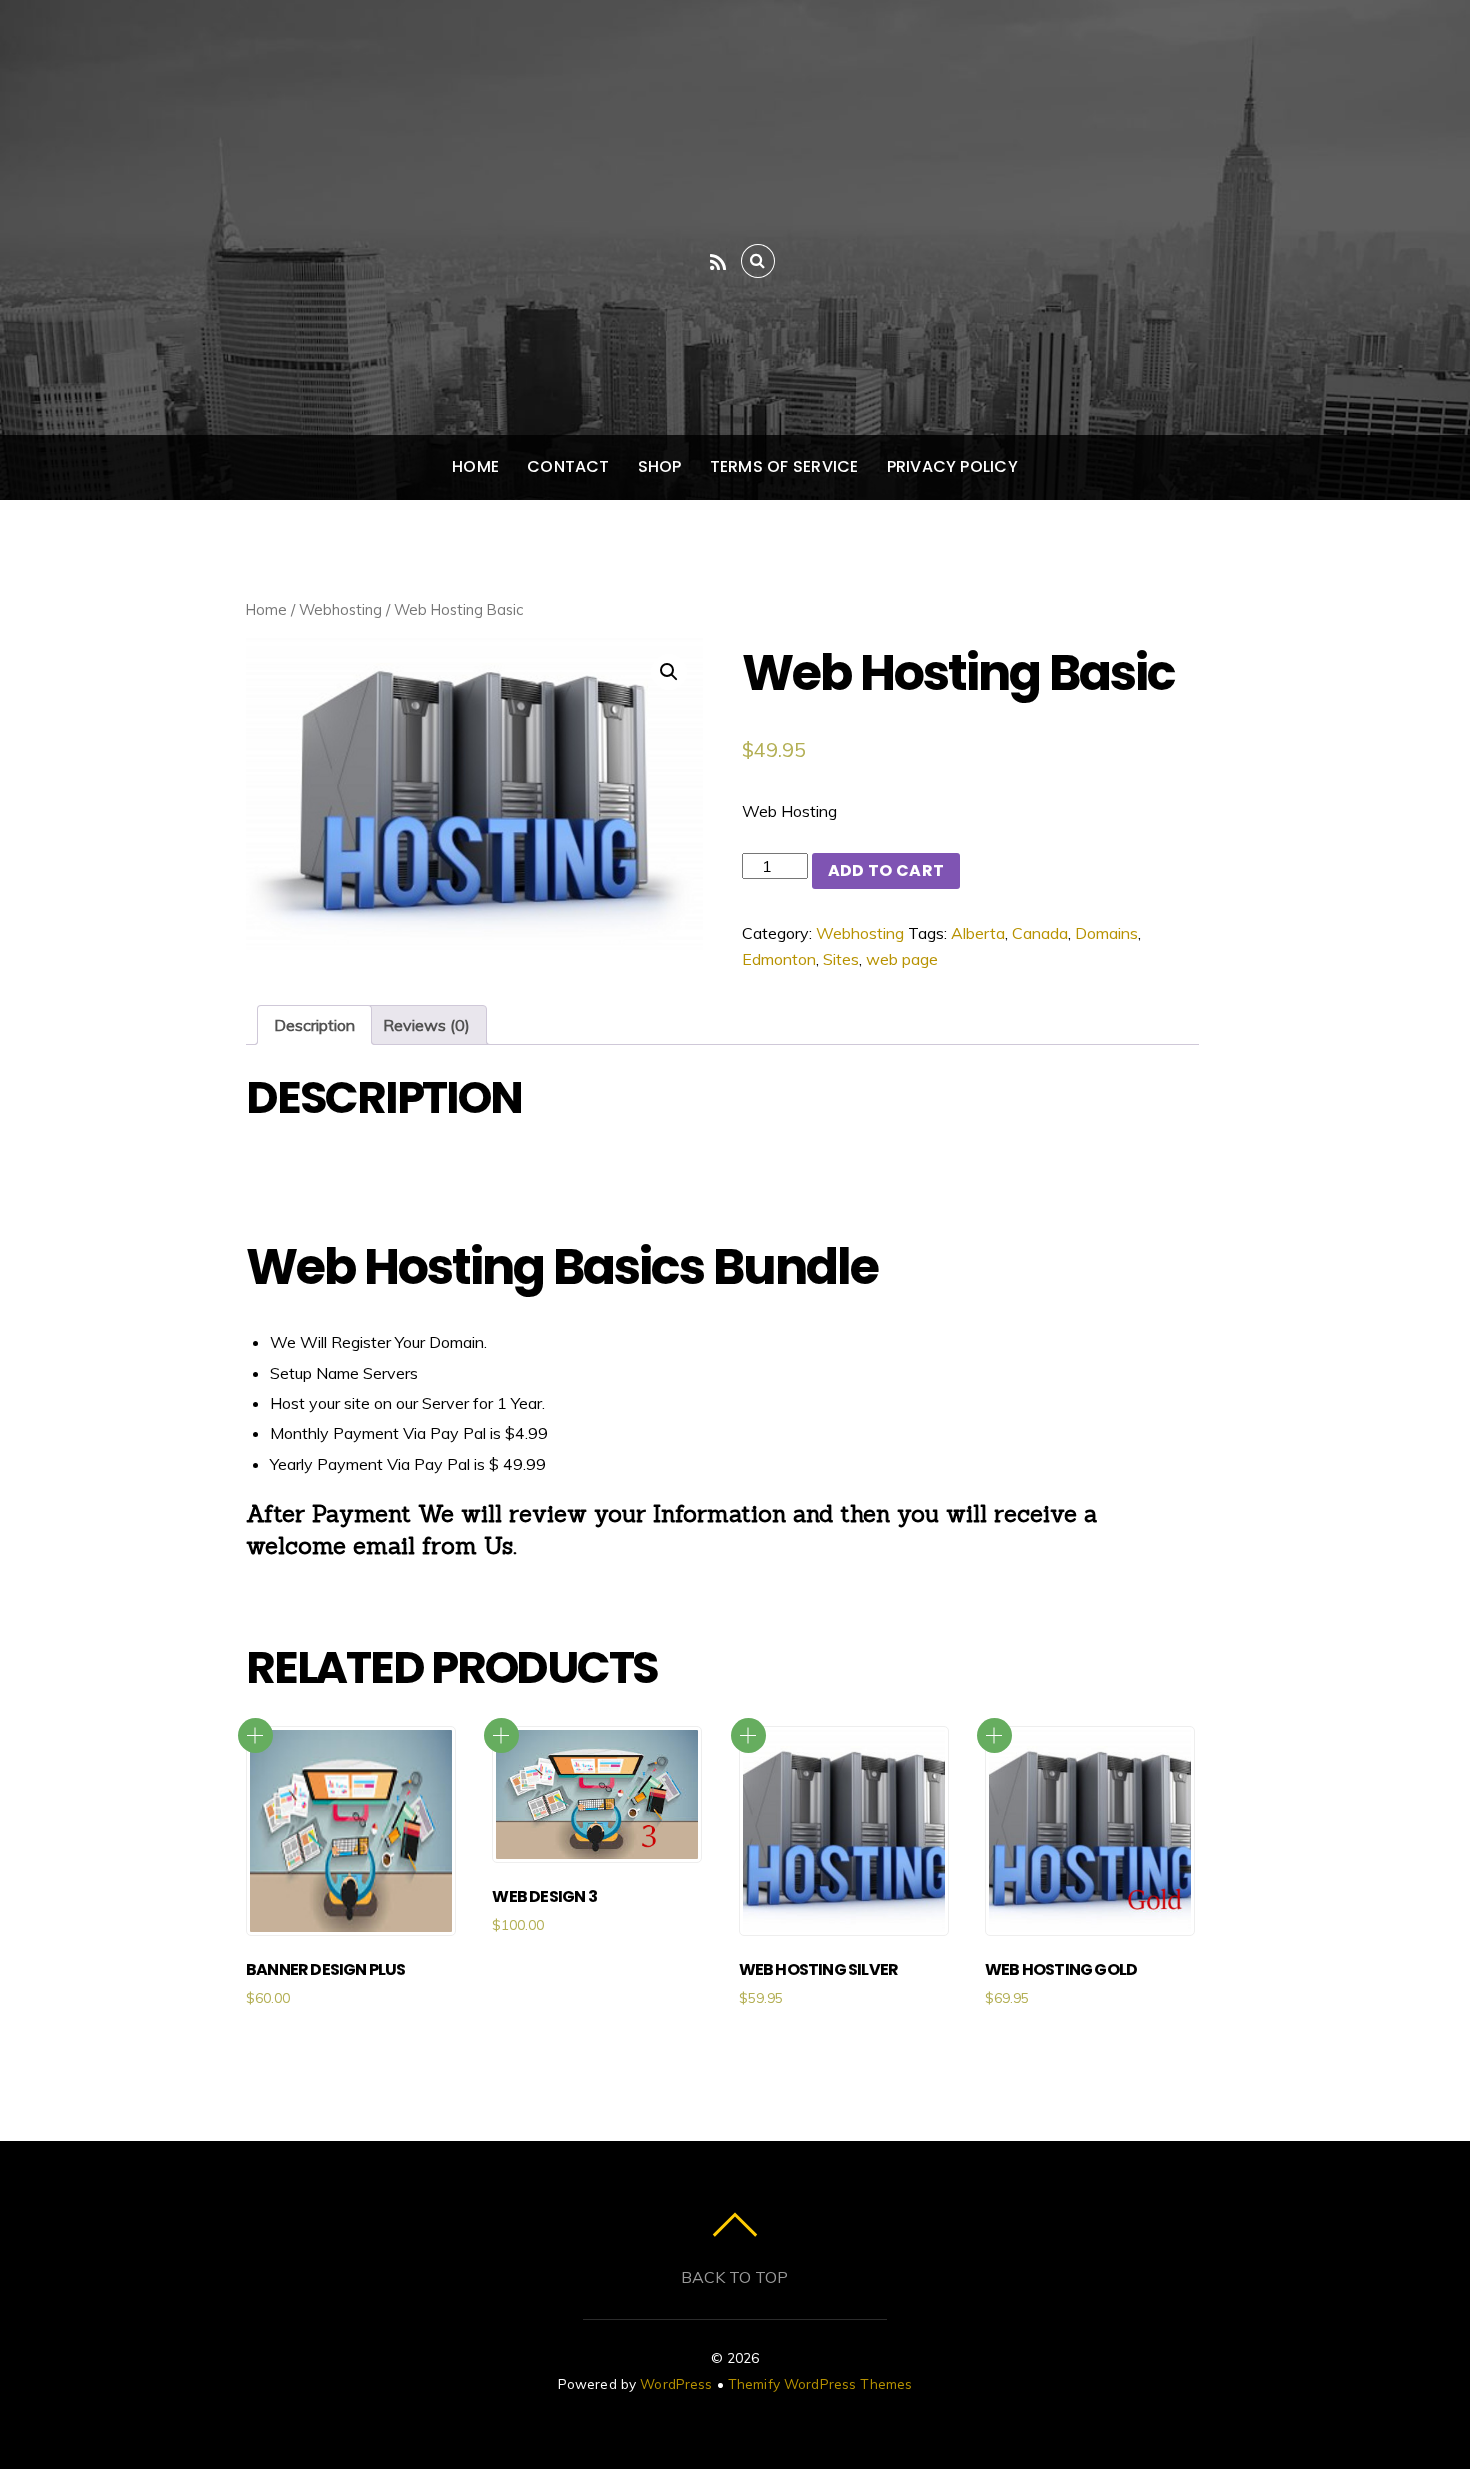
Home (475, 466)
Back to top (734, 2277)
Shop (660, 466)
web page (902, 959)
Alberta (978, 933)
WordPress (676, 2383)
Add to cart (886, 870)
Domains (1106, 933)
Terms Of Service (784, 466)
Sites (841, 959)
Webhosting (340, 609)
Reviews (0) (426, 1025)
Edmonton (779, 959)
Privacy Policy (952, 466)
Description (314, 1025)
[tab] (314, 1025)
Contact (568, 466)
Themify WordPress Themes (820, 2383)
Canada (1040, 933)
